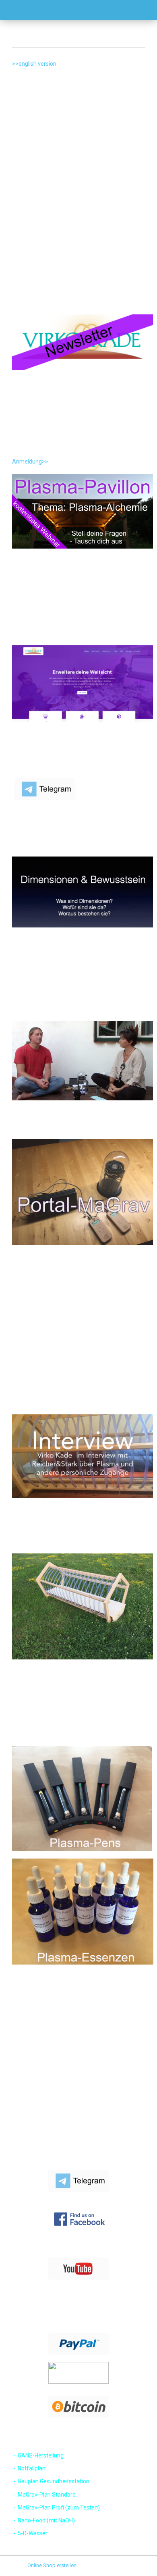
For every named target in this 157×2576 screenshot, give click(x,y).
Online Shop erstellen (52, 2565)
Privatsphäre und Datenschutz (41, 2104)
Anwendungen (23, 2116)
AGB (11, 2092)
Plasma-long (21, 2128)
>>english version (34, 64)
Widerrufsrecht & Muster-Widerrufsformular (57, 2080)
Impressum (19, 2056)
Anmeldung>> (30, 462)
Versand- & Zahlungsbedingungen (46, 2068)
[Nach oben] (135, 2564)
